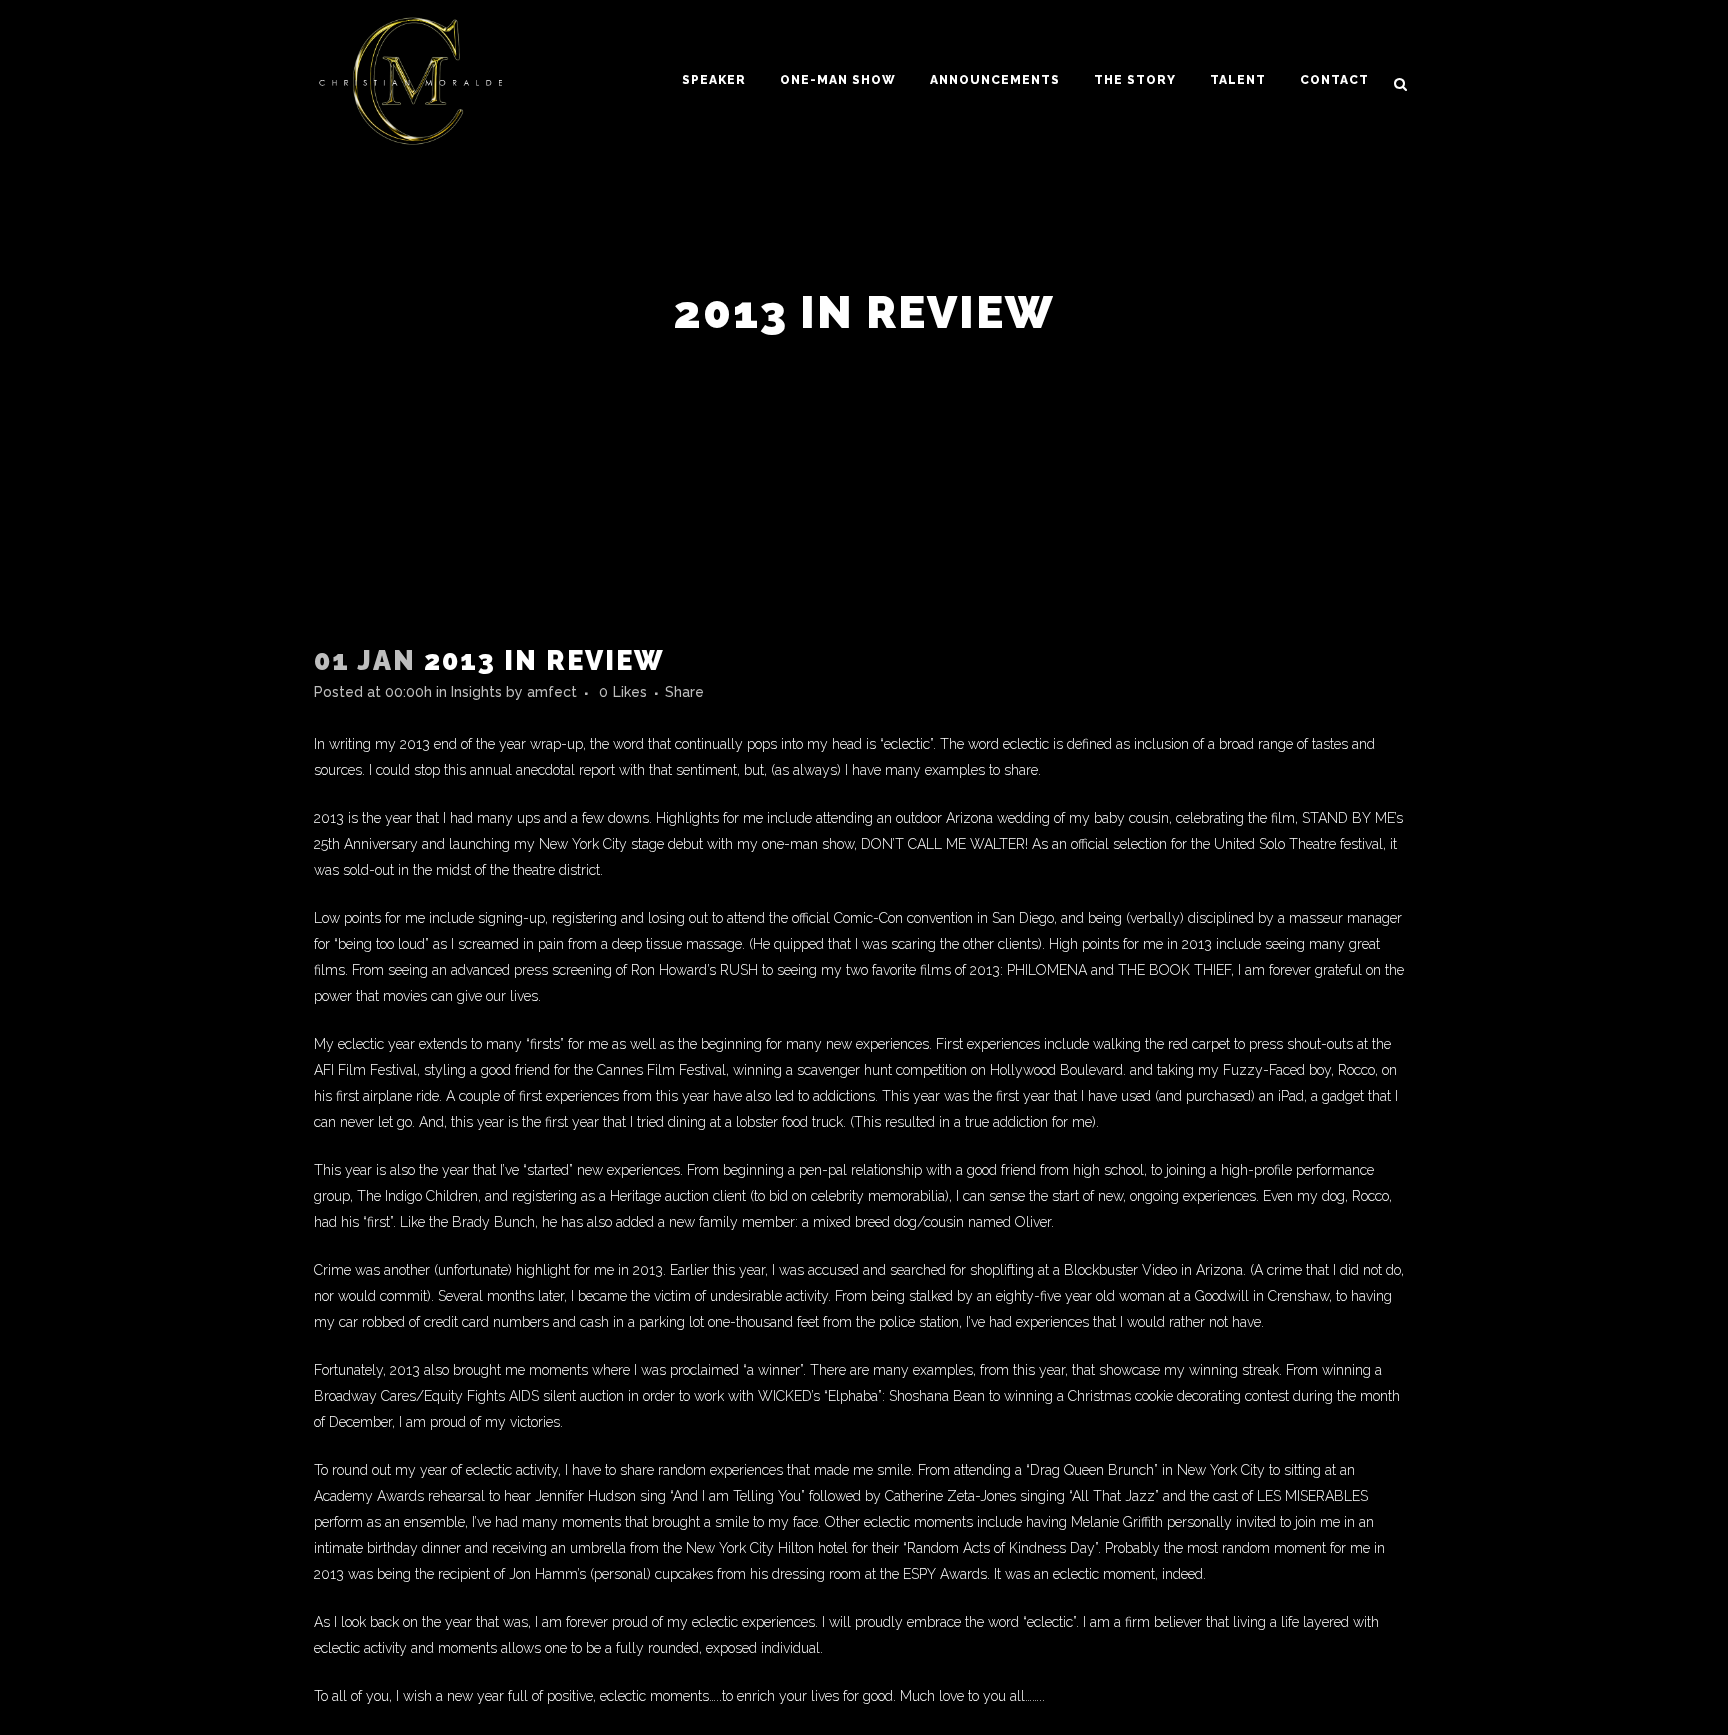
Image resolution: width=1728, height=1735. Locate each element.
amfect (552, 692)
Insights (476, 692)
